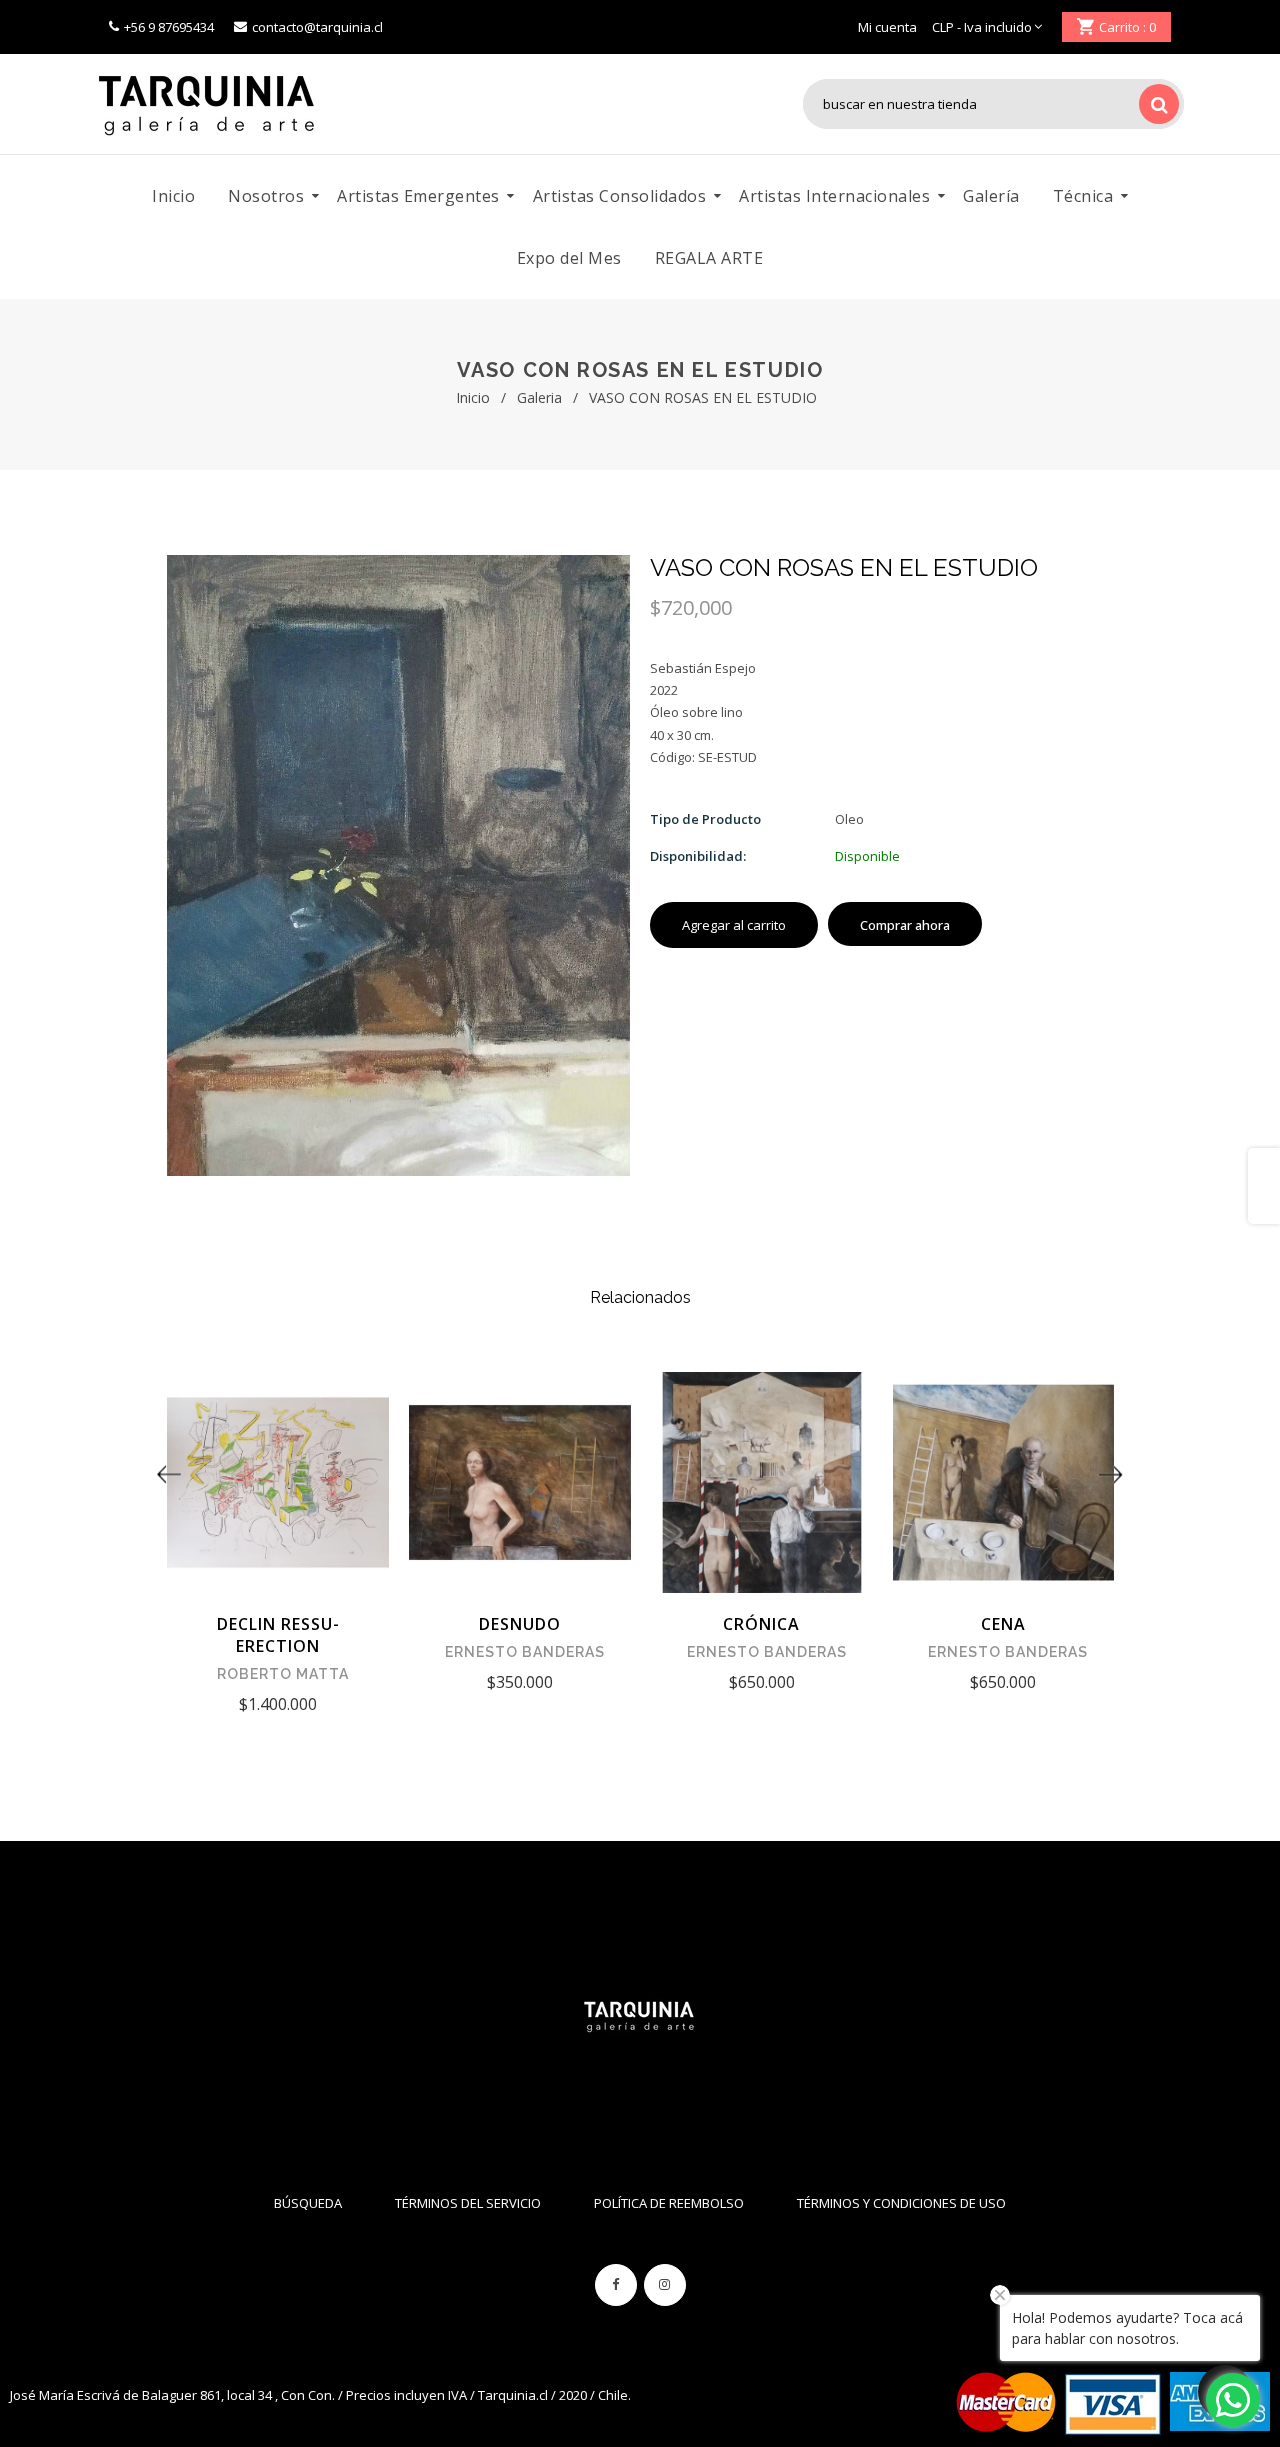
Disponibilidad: (698, 856)
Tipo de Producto (705, 819)
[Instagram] (665, 2285)
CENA (1003, 1624)
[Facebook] (616, 2285)
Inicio (473, 397)
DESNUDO (520, 1624)
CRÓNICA (761, 1624)
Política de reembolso (669, 2203)
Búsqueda (308, 2203)
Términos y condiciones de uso (901, 2203)
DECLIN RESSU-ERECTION (278, 1635)
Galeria (539, 397)
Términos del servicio (468, 2203)
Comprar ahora (905, 925)
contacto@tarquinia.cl (317, 27)
